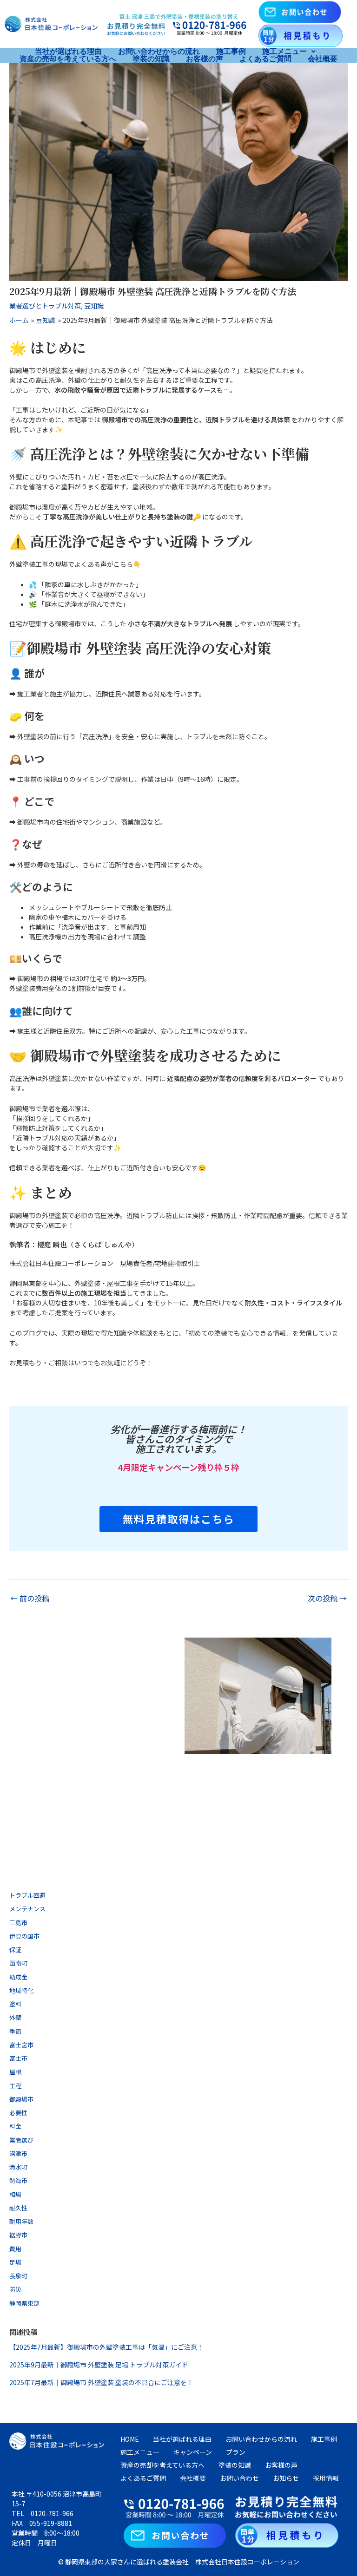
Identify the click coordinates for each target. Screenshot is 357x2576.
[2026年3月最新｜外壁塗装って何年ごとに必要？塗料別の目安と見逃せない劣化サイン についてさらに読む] (258, 1696)
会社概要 (323, 59)
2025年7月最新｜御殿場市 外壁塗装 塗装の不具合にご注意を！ (101, 2382)
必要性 (18, 2113)
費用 (15, 2249)
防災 (15, 2289)
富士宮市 (21, 2045)
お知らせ (286, 2478)
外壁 (15, 2017)
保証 (15, 1950)
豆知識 (94, 306)
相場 (15, 2194)
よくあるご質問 (265, 59)
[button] (289, 52)
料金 (15, 2126)
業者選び (21, 2140)
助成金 (18, 1977)
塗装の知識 (151, 59)
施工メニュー (284, 52)
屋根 (15, 2072)
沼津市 (18, 2153)
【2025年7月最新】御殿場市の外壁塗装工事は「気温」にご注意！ (106, 2347)
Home (130, 2439)
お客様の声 (205, 59)
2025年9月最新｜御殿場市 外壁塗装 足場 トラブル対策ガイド (99, 2365)
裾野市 (18, 2235)
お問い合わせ (239, 2478)
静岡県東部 (24, 2303)
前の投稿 (30, 1598)
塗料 (15, 2004)
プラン (236, 2452)
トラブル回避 (27, 1895)
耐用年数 (21, 2221)
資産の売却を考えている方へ (68, 59)
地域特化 (21, 1990)
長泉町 (18, 2276)
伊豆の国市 (24, 1936)
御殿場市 (21, 2099)
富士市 (18, 2058)
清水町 (18, 2167)
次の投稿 (327, 1598)
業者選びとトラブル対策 (45, 306)
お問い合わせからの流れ (159, 52)
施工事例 (231, 52)
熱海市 (18, 2180)
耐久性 (18, 2208)
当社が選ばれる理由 (68, 52)
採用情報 (326, 2478)
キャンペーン (193, 2452)
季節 (15, 2031)
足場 (15, 2262)
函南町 (18, 1963)
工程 (15, 2086)
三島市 (18, 1923)
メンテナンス (27, 1909)
